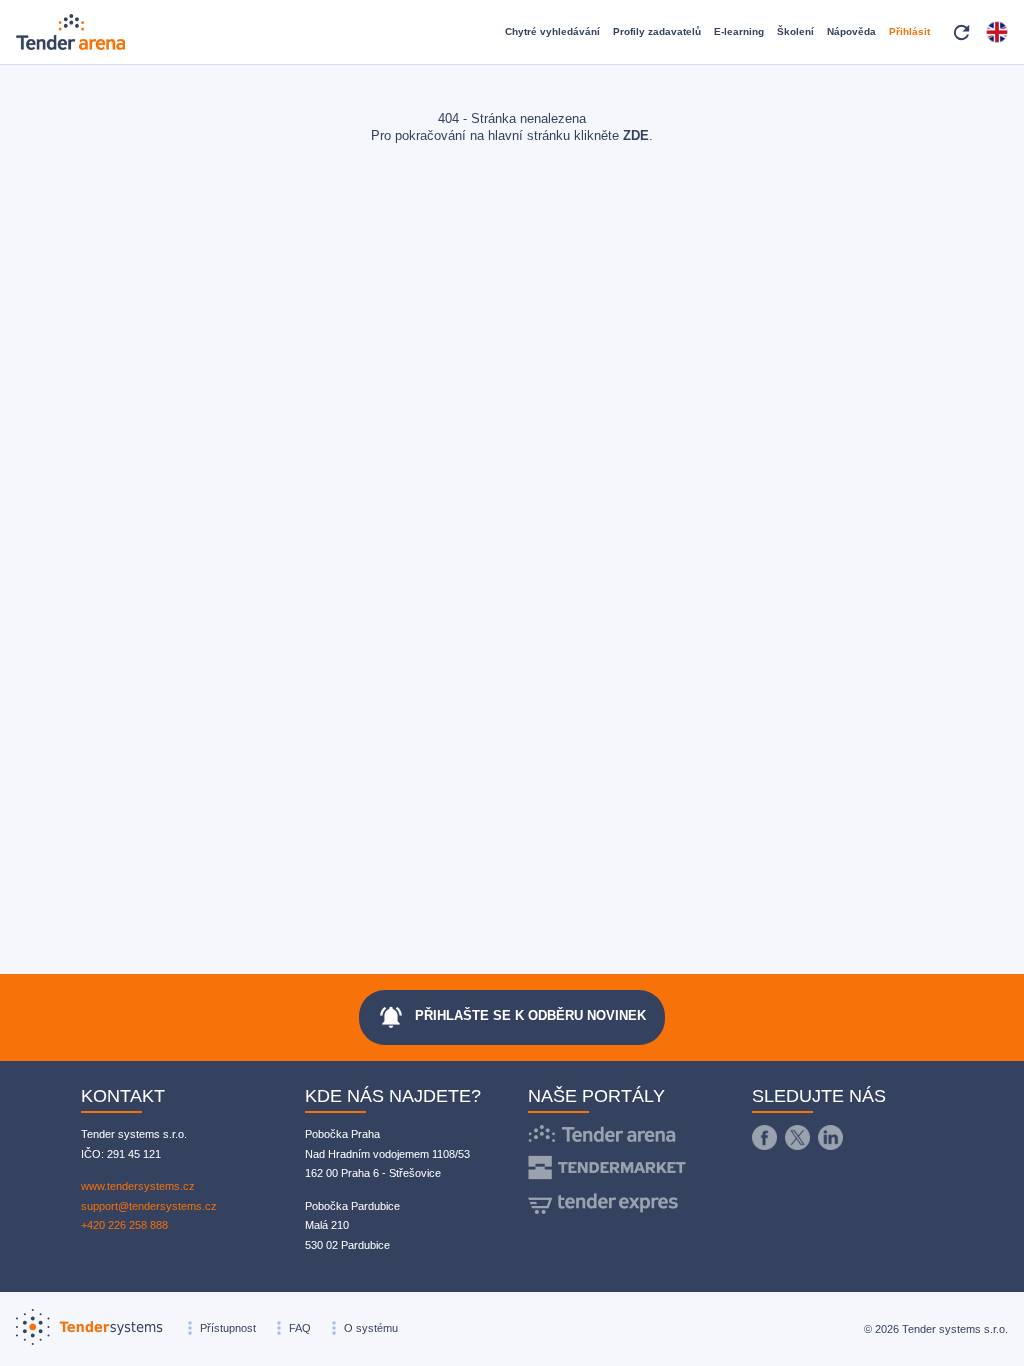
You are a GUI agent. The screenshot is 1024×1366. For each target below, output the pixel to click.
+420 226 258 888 (124, 1225)
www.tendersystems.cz (138, 1186)
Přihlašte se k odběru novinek (512, 1017)
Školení (795, 31)
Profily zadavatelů (657, 31)
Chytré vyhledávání (552, 31)
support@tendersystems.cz (149, 1206)
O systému (371, 1328)
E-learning (739, 31)
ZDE (636, 135)
